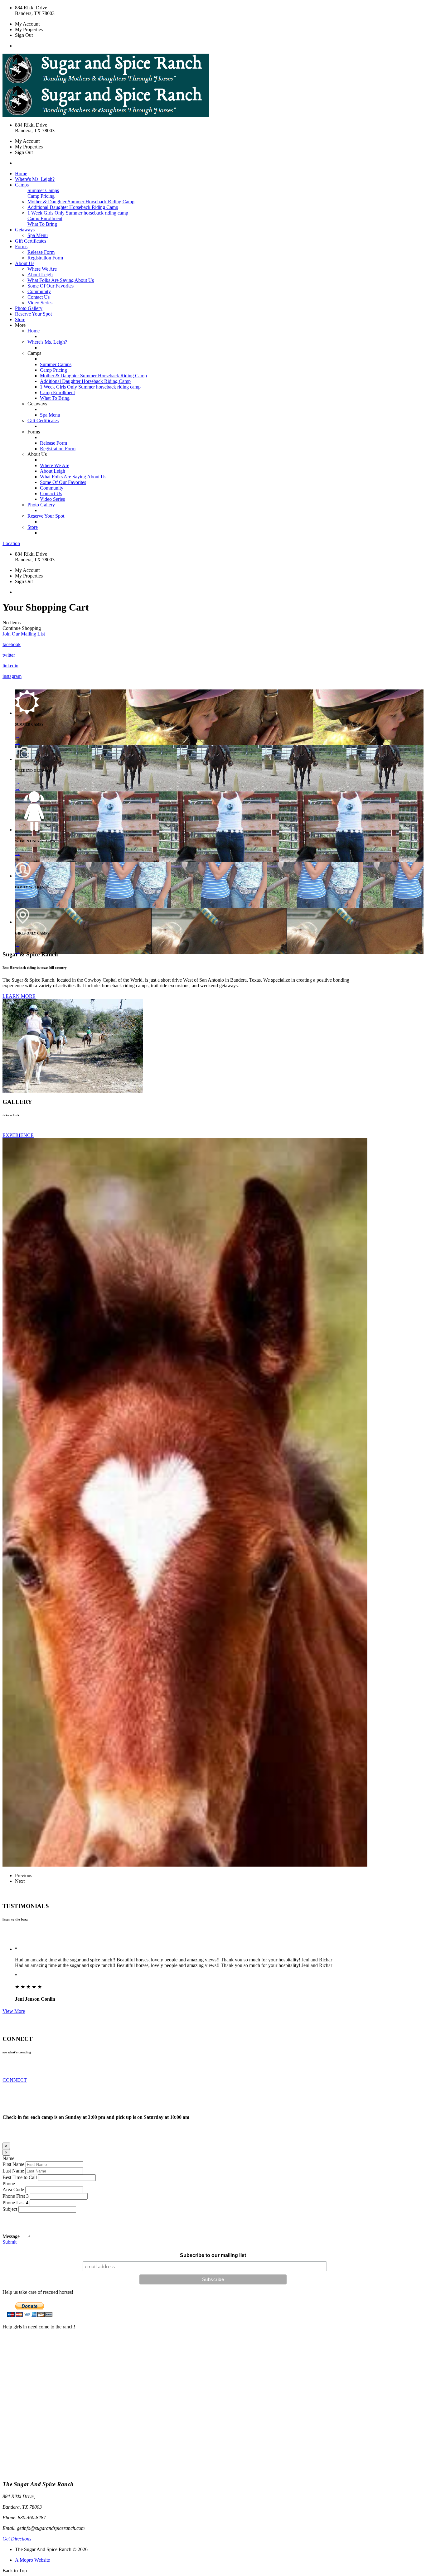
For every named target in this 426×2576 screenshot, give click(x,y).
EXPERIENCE (18, 1135)
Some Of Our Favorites (51, 286)
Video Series (40, 303)
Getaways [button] (25, 230)
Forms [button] (21, 246)
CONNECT (15, 2080)
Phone (9, 2184)
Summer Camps (43, 190)
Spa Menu (38, 235)
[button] (24, 634)
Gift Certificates (31, 241)
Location (11, 543)
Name (8, 2158)
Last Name (13, 2171)
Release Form (41, 252)
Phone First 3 (16, 2196)
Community (39, 291)
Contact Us (39, 297)
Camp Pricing (41, 196)
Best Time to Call (20, 2177)
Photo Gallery (29, 308)
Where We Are (42, 269)
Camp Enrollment (45, 218)
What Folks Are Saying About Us (61, 280)
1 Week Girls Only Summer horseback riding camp (78, 213)
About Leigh (40, 275)
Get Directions (17, 2539)
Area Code (13, 2189)
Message (11, 2236)
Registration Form (45, 258)
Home (21, 174)
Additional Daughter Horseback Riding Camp (73, 207)
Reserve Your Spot (33, 314)
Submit (10, 2242)
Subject (10, 2209)
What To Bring (42, 224)
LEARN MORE (19, 996)
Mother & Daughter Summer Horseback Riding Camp (81, 202)
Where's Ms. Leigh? (35, 179)
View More (14, 2011)
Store (20, 319)
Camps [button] (22, 185)
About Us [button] (25, 263)
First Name (13, 2164)
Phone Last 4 (15, 2203)
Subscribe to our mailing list (213, 2255)
